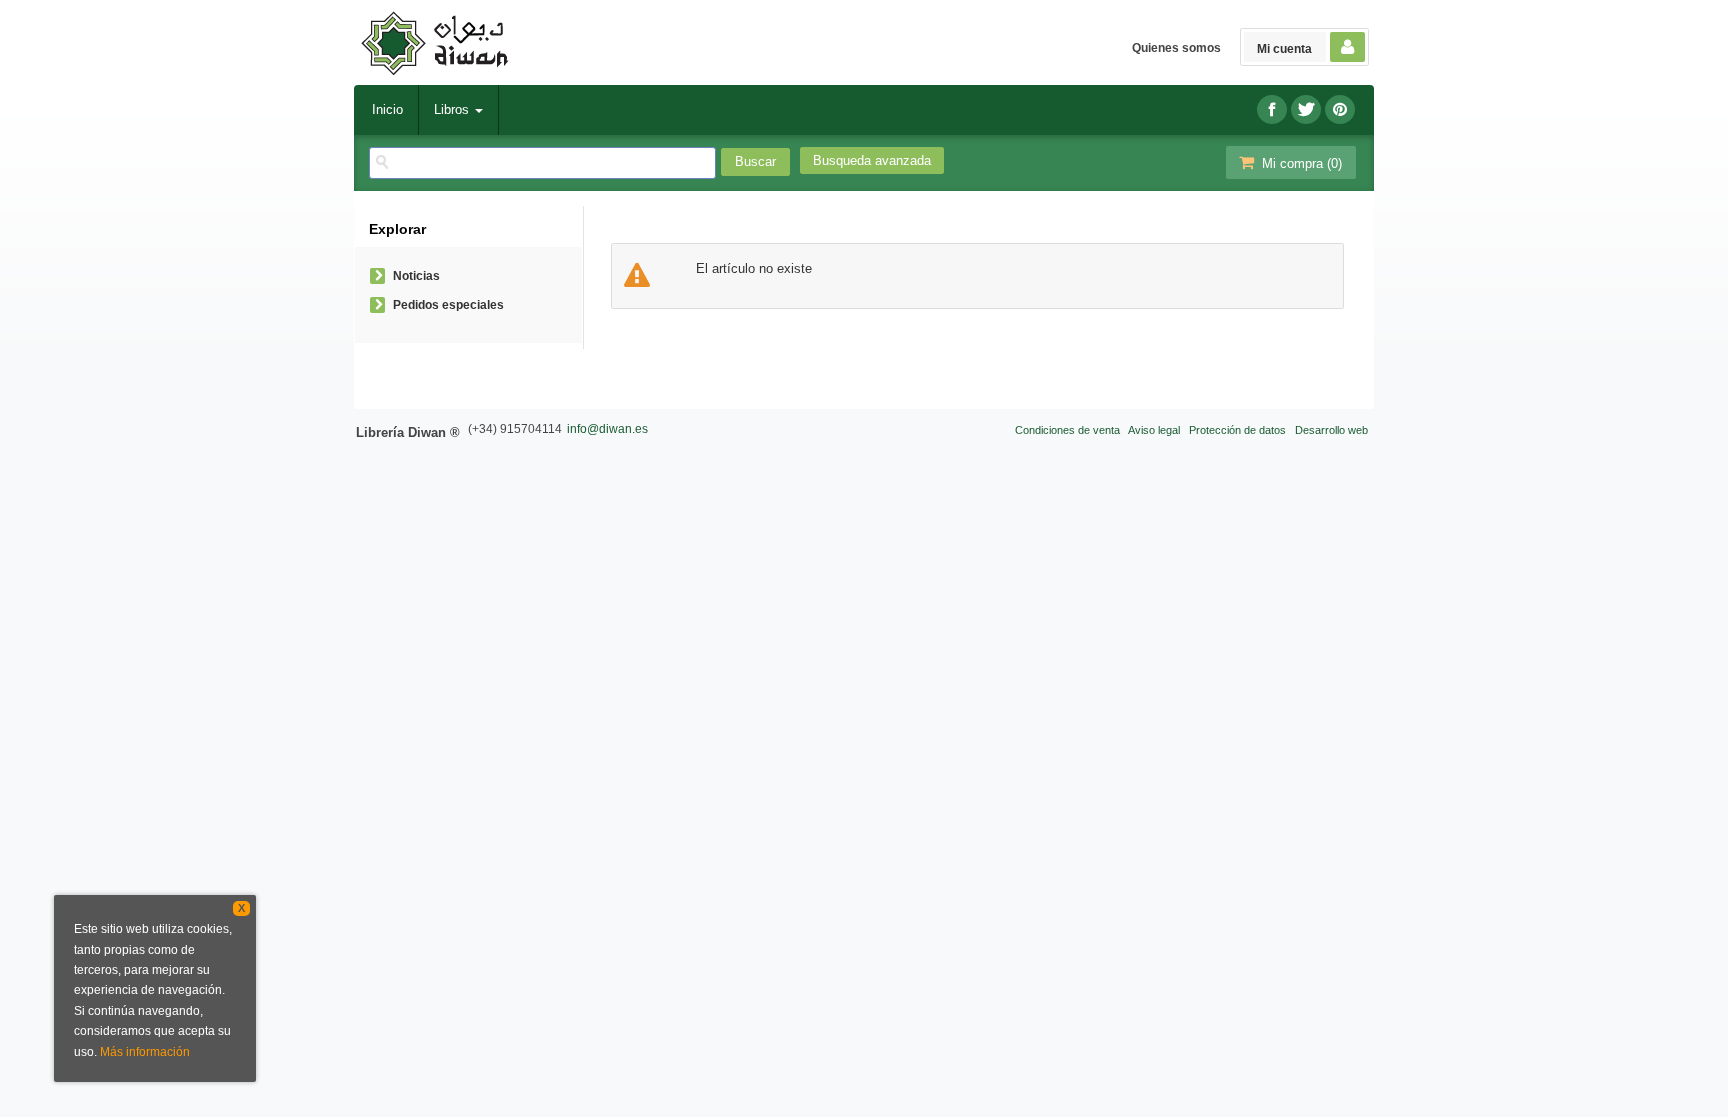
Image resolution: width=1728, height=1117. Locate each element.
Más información (145, 1052)
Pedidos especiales (448, 305)
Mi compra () (1300, 163)
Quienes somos (1176, 48)
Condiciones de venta (1067, 430)
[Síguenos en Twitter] (1306, 109)
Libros (453, 109)
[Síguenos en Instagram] (1340, 109)
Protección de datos (1237, 430)
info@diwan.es (607, 429)
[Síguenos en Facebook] (1272, 109)
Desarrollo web (1331, 430)
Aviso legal (1154, 430)
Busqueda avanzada (872, 160)
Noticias (416, 276)
